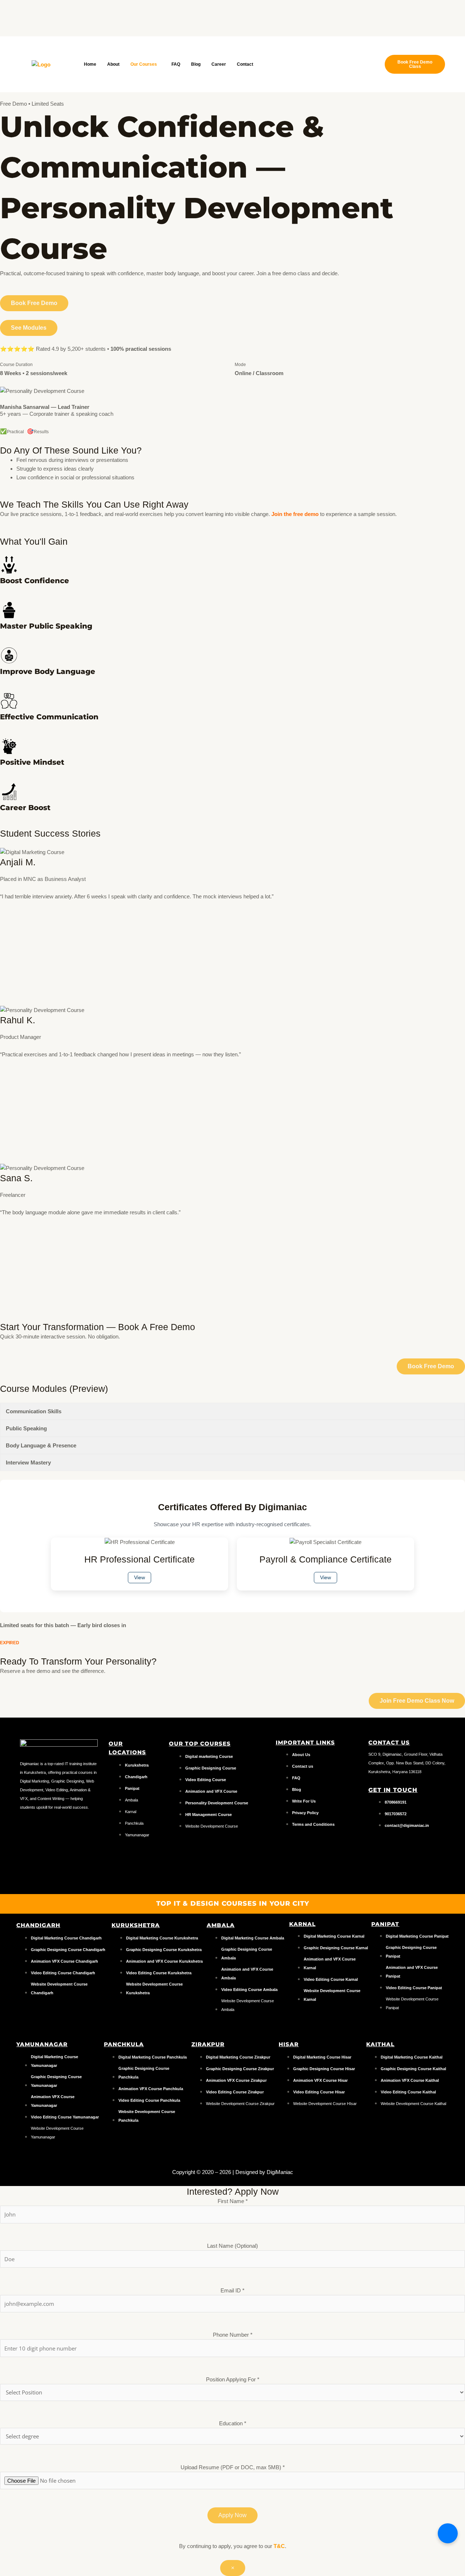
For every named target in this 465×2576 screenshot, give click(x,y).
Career (219, 64)
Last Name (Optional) (232, 2246)
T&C (279, 2546)
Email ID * (232, 2290)
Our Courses (144, 64)
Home (90, 64)
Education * (233, 2423)
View (139, 1578)
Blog (196, 64)
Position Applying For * (233, 2379)
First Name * (233, 2201)
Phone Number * (233, 2335)
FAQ (176, 64)
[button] (145, 64)
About (113, 64)
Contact (245, 64)
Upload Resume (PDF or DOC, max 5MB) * (233, 2467)
